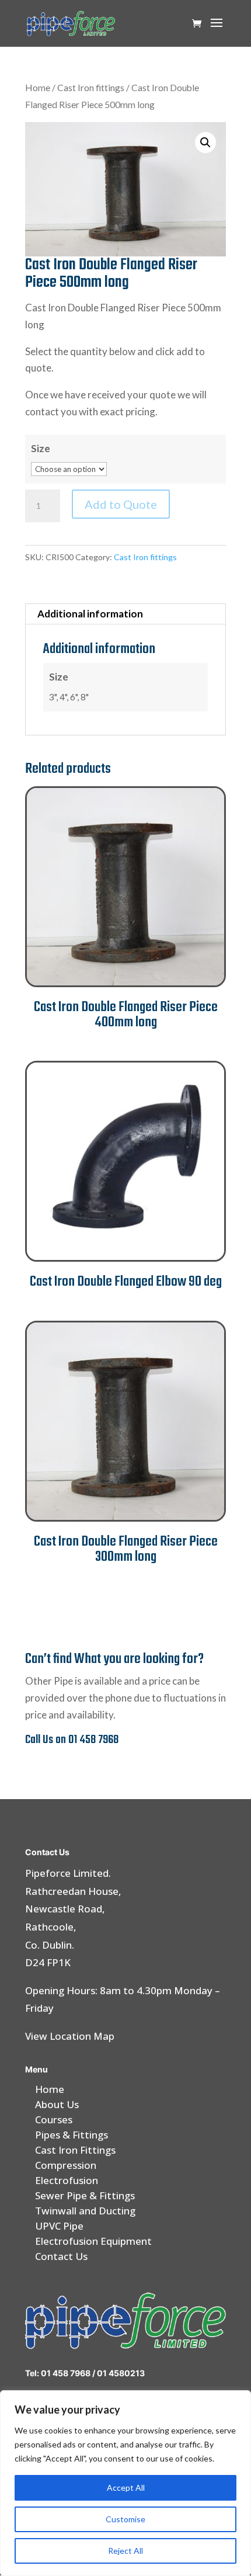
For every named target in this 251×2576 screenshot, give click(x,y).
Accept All (126, 2488)
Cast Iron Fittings (75, 2150)
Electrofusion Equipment (93, 2241)
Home (38, 88)
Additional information (90, 614)
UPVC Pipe (59, 2226)
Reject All (125, 2551)
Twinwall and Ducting (85, 2211)
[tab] (125, 614)
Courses (54, 2120)
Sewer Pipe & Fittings (85, 2195)
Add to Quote (121, 504)
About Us (57, 2104)
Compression (66, 2165)
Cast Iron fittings (91, 88)
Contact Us (61, 2256)
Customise (125, 2519)
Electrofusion (67, 2180)
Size (41, 448)
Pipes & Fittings (72, 2135)
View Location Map (70, 2036)
